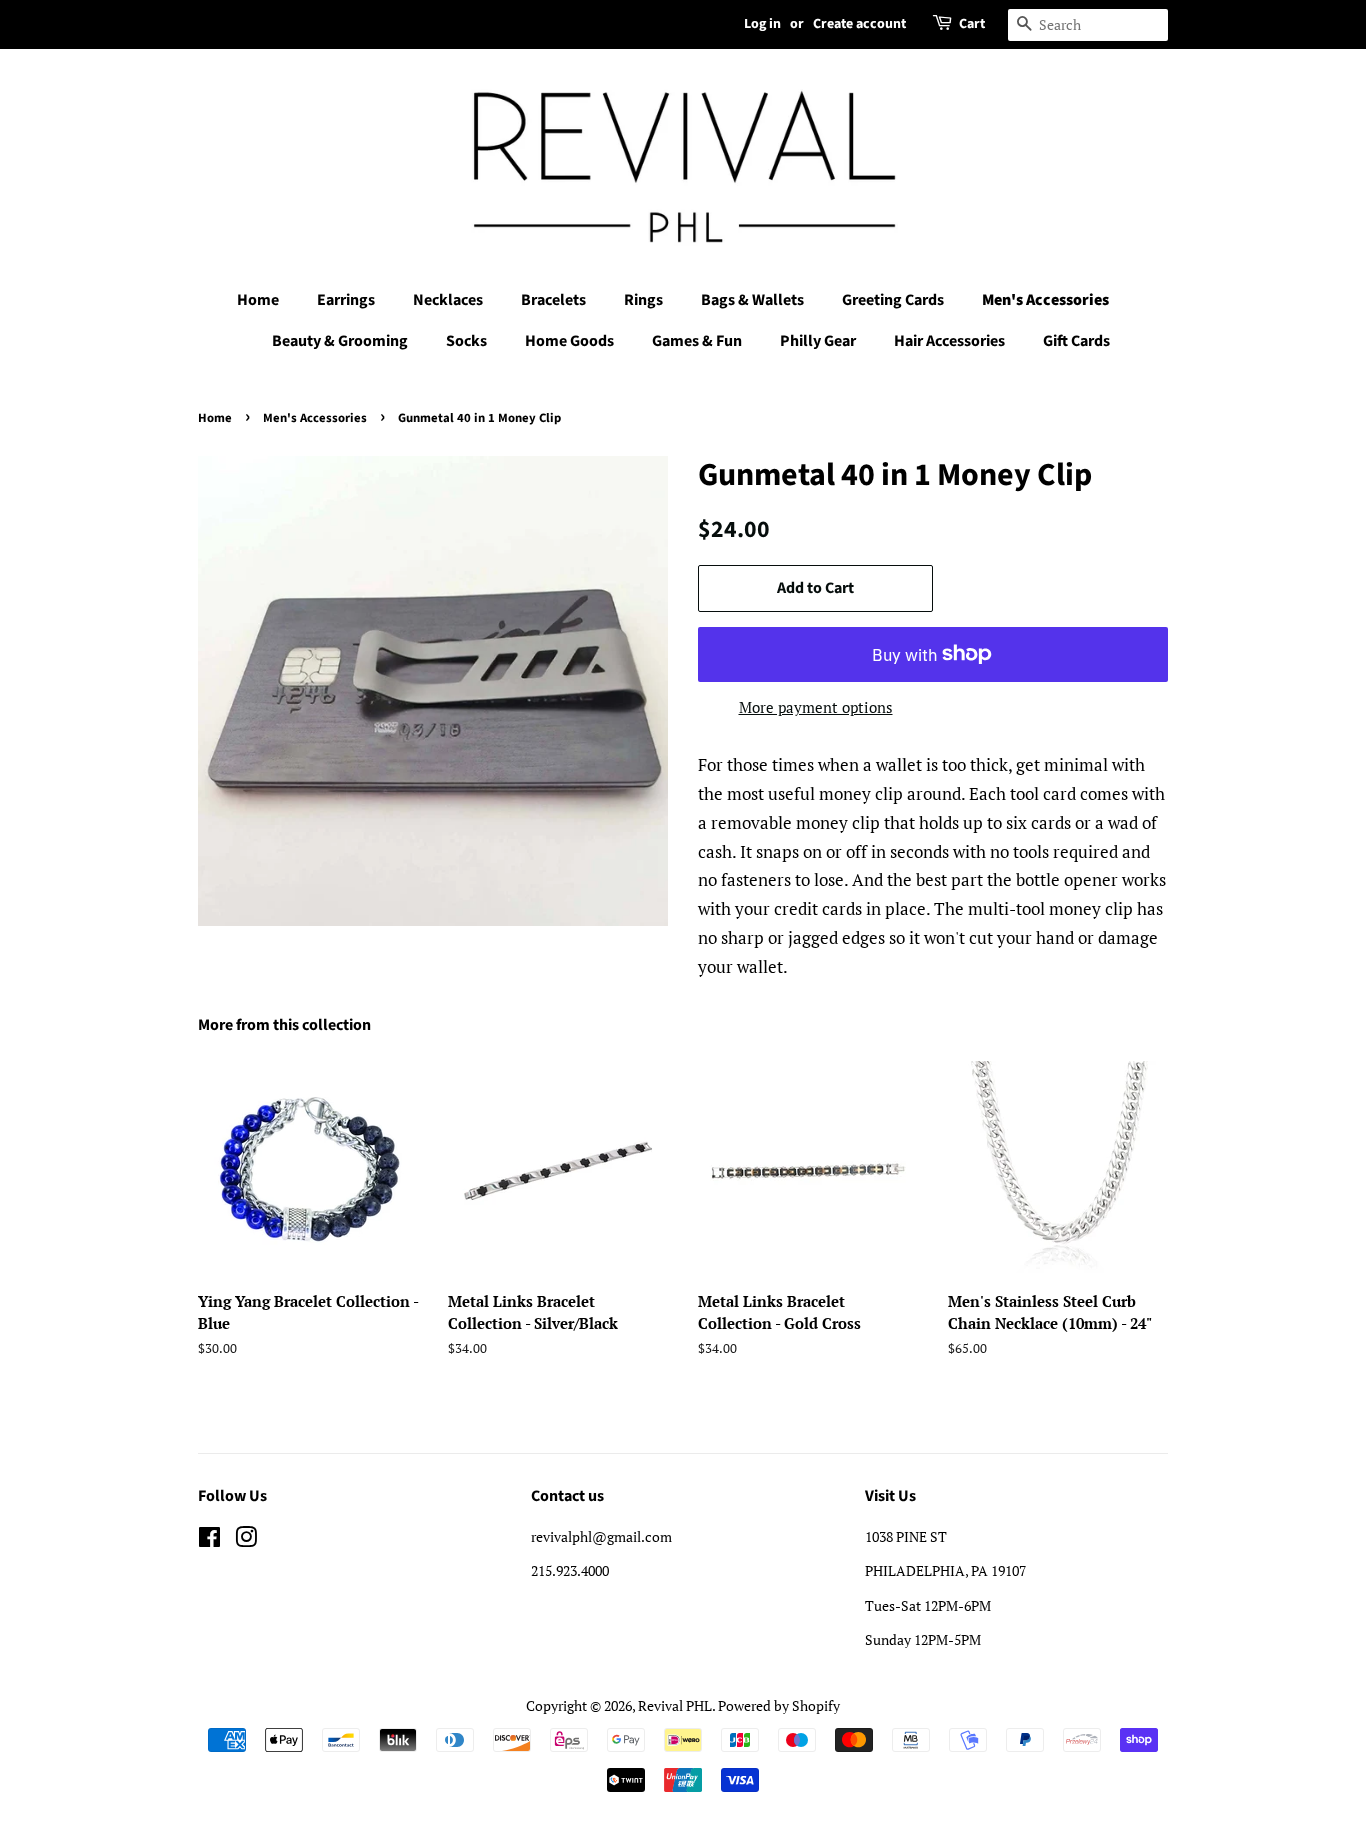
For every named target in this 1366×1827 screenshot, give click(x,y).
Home (258, 300)
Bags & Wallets (752, 300)
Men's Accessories (1045, 300)
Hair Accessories (949, 341)
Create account (859, 24)
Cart (972, 24)
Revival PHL (675, 1705)
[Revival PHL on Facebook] (209, 1540)
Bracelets (553, 300)
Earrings (346, 300)
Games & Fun (697, 341)
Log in (762, 24)
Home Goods (569, 341)
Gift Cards (1076, 341)
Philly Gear (818, 341)
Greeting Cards (893, 300)
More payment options (816, 707)
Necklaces (448, 300)
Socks (466, 341)
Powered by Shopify (779, 1705)
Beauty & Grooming (340, 341)
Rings (643, 300)
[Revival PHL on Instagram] (246, 1540)
